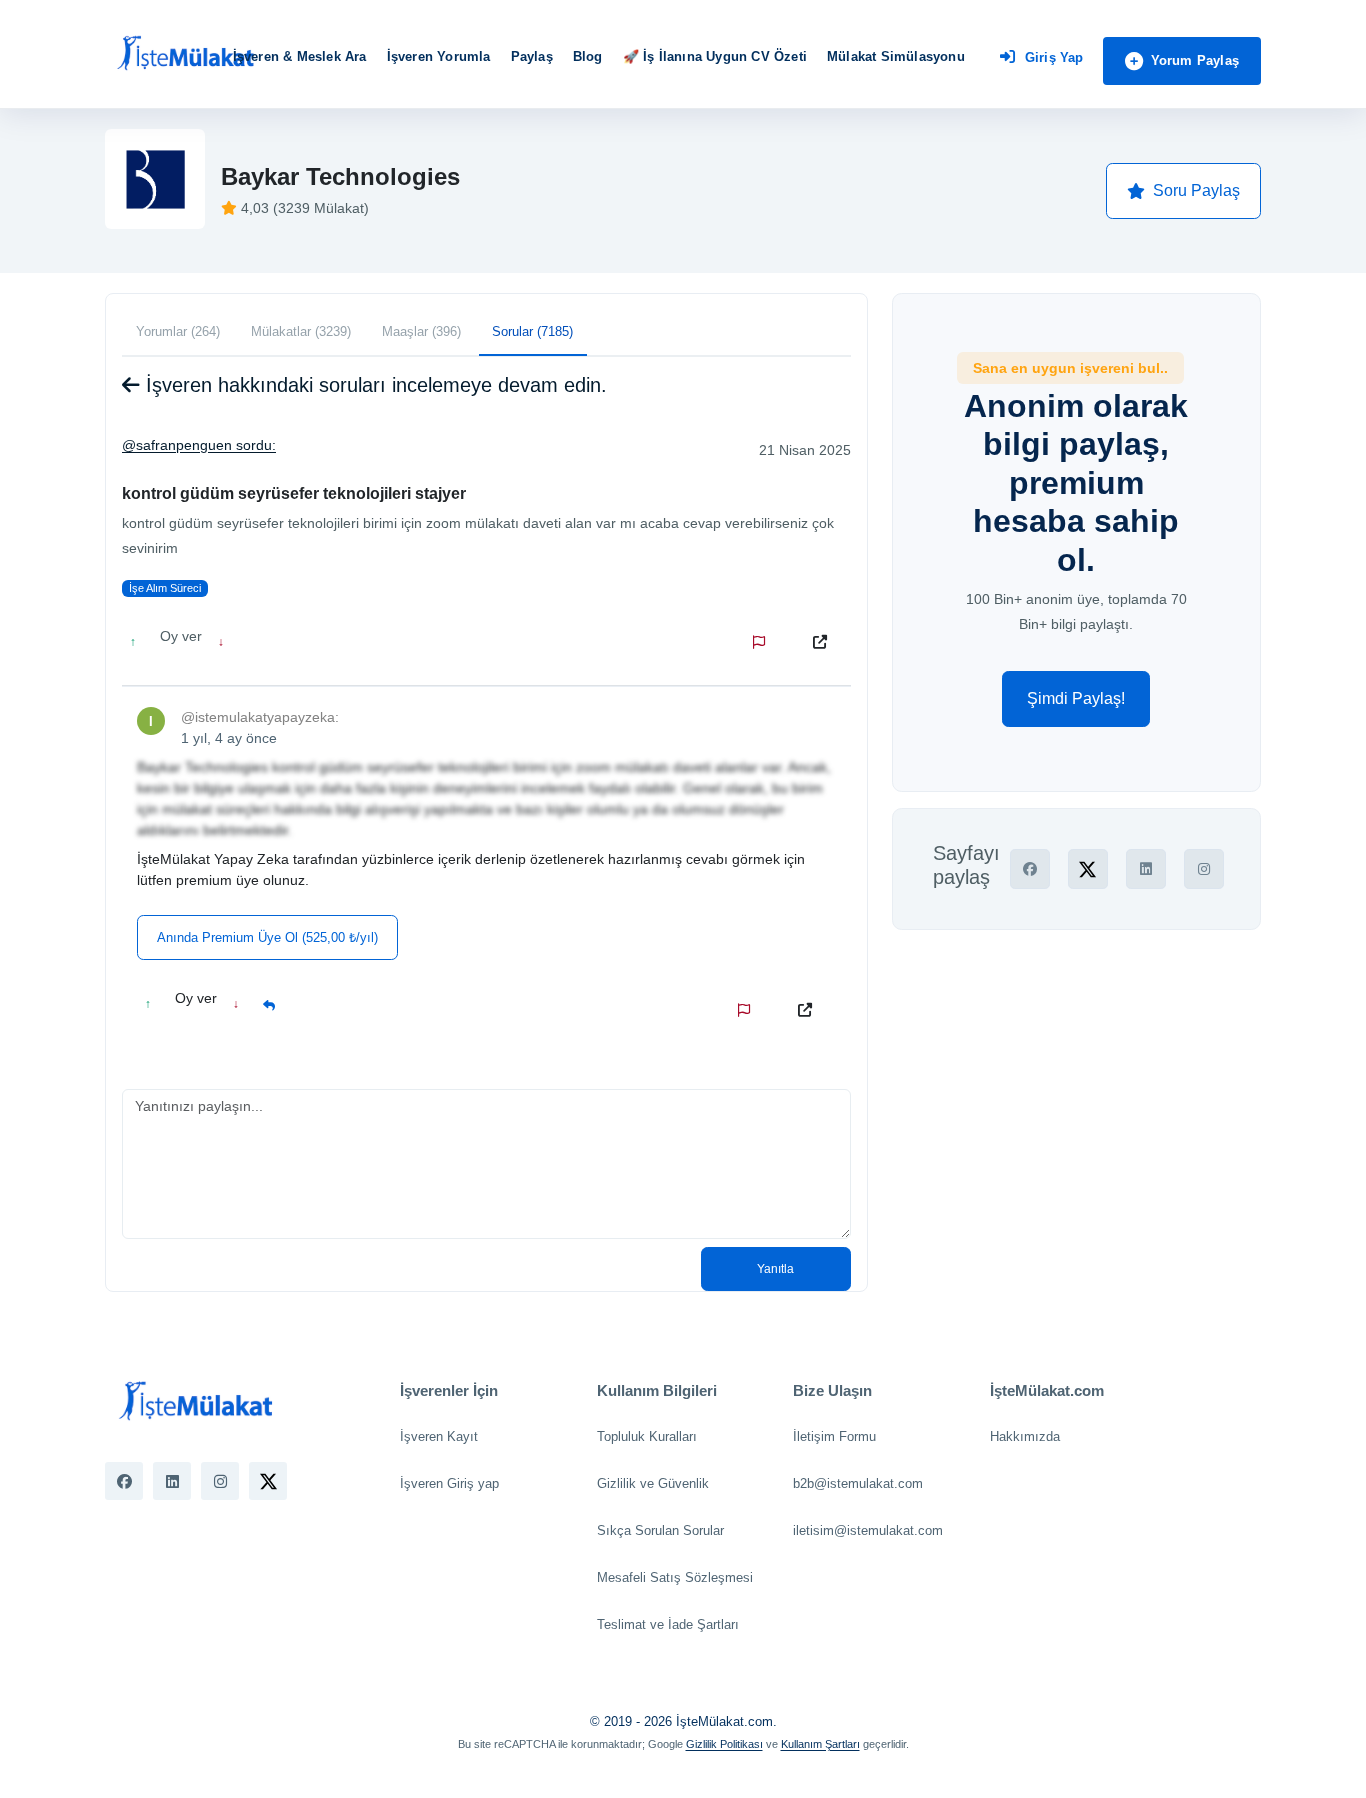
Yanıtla (775, 1269)
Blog (588, 56)
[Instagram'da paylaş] (1204, 869)
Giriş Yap (1054, 57)
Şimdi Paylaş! (1076, 698)
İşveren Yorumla (439, 56)
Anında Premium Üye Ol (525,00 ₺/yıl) (267, 937)
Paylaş (532, 56)
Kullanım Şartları (820, 1744)
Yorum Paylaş (1195, 60)
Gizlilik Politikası (724, 1744)
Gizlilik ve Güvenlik (653, 1483)
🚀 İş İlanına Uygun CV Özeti (715, 56)
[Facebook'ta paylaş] (1030, 869)
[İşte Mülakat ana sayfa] (185, 54)
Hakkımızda (1025, 1436)
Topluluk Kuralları (647, 1436)
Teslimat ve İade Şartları (668, 1624)
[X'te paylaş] (1088, 869)
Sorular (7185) (532, 331)
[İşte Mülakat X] (268, 1481)
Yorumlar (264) (178, 331)
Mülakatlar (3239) (301, 331)
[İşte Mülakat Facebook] (124, 1481)
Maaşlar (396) (421, 331)
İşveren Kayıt (439, 1436)
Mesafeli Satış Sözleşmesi (675, 1577)
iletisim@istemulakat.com (868, 1530)
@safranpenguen (177, 445)
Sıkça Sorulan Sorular (660, 1530)
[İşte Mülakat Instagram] (220, 1481)
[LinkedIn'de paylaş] (1146, 869)
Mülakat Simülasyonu (896, 56)
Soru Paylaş (1196, 190)
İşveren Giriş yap (449, 1483)
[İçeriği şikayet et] (763, 642)
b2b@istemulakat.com (858, 1483)
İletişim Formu (834, 1436)
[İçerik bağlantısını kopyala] (824, 642)
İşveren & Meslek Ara (300, 56)
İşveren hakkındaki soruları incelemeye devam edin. (373, 385)
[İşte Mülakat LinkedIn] (172, 1481)
